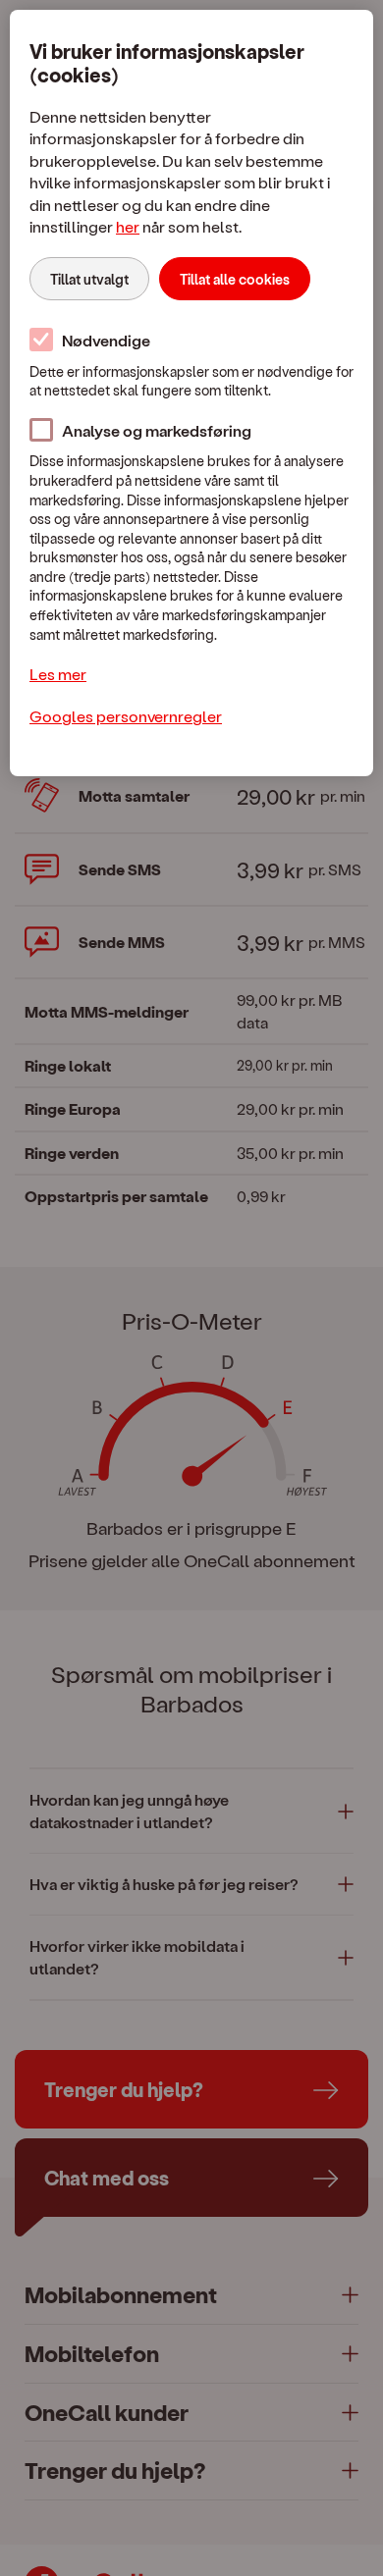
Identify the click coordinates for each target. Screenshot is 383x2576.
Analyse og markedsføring (157, 430)
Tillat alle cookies (235, 279)
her (128, 226)
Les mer (58, 674)
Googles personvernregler (126, 716)
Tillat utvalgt (89, 279)
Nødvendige (106, 340)
